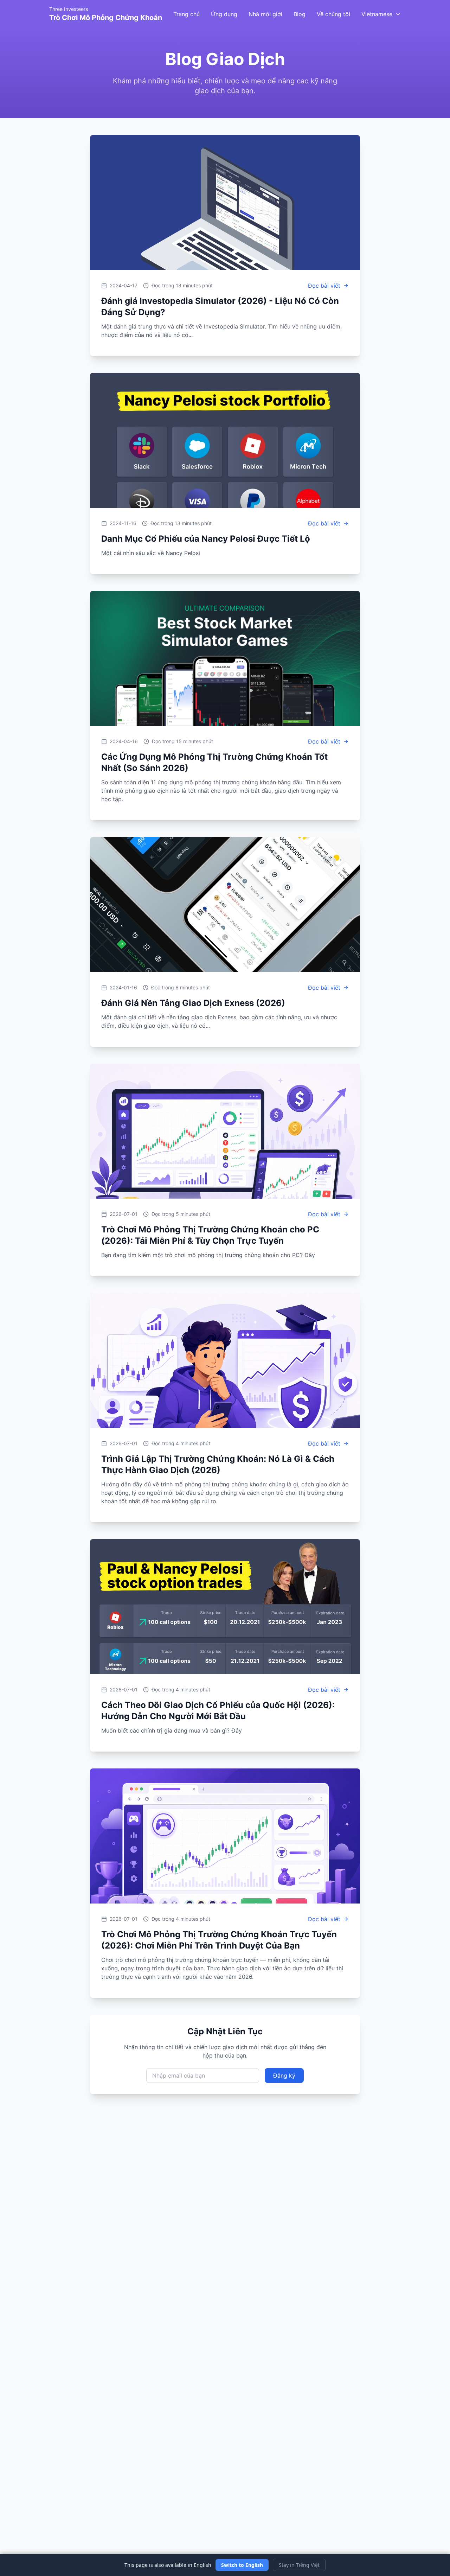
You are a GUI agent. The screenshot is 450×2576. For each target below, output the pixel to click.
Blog (300, 14)
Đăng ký (284, 2076)
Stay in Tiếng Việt (299, 2565)
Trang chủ (187, 14)
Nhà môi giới (265, 14)
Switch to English (242, 2565)
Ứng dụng (224, 14)
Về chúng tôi (333, 14)
